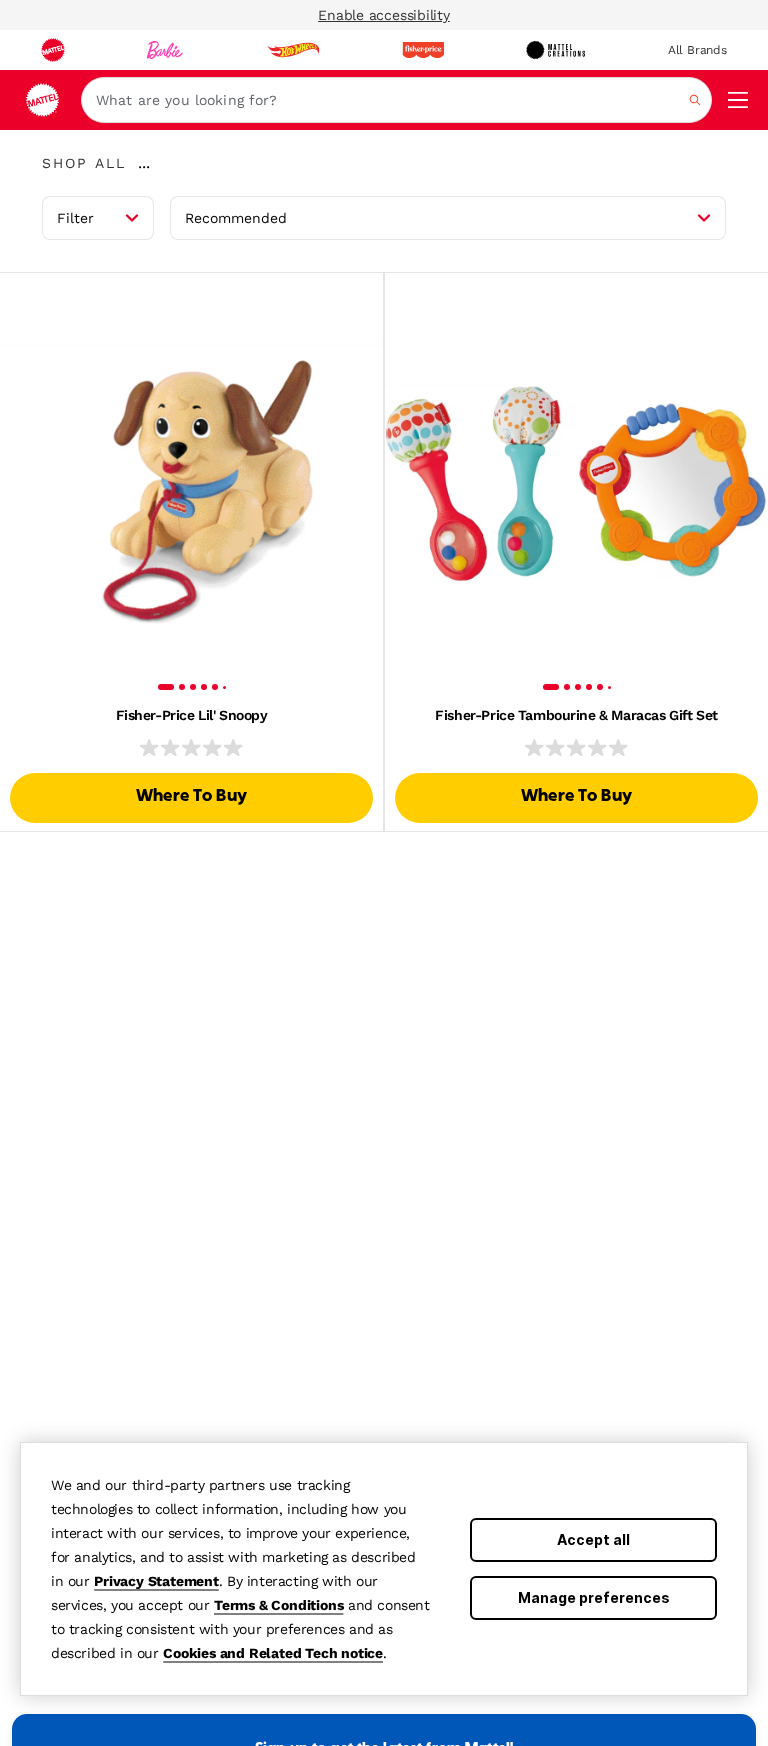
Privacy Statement (156, 1581)
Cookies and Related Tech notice (273, 1653)
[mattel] (53, 50)
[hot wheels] (293, 50)
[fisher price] (423, 50)
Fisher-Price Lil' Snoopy (192, 715)
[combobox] (396, 100)
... (144, 163)
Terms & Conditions (278, 1605)
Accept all (593, 1539)
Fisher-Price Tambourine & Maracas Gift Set (576, 715)
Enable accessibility (384, 15)
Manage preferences (594, 1597)
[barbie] (165, 50)
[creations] (555, 50)
